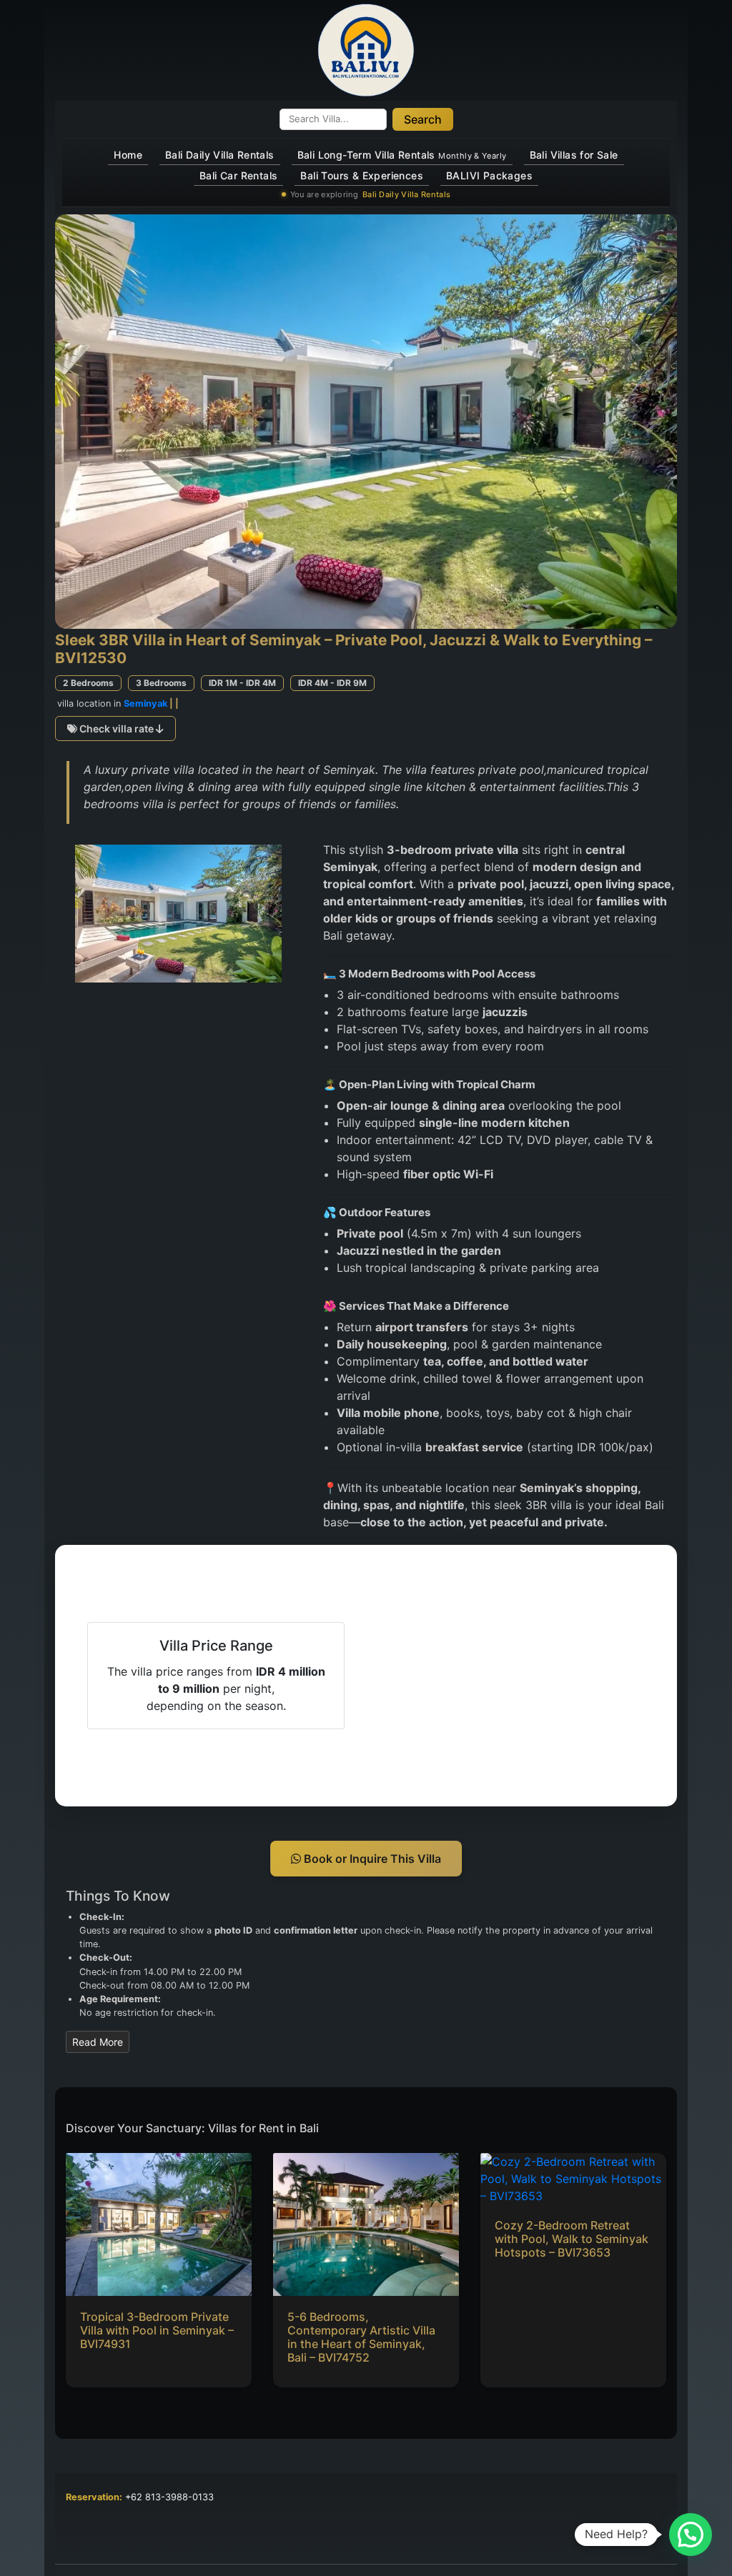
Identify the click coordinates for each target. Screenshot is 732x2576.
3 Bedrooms (161, 683)
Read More (98, 2042)
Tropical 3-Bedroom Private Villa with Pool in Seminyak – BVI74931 (157, 2330)
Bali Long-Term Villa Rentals (402, 155)
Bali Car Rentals (238, 175)
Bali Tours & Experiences (362, 175)
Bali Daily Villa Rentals (220, 155)
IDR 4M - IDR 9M (332, 683)
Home (128, 155)
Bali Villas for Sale (574, 155)
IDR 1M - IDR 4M (242, 683)
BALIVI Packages (489, 175)
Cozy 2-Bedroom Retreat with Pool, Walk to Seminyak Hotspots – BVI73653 (572, 2239)
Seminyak (145, 703)
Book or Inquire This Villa (371, 1859)
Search (423, 119)
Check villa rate (117, 728)
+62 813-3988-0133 (169, 2497)
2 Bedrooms (88, 683)
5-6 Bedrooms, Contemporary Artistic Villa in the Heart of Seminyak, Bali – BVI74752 (361, 2337)
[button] (691, 2535)
